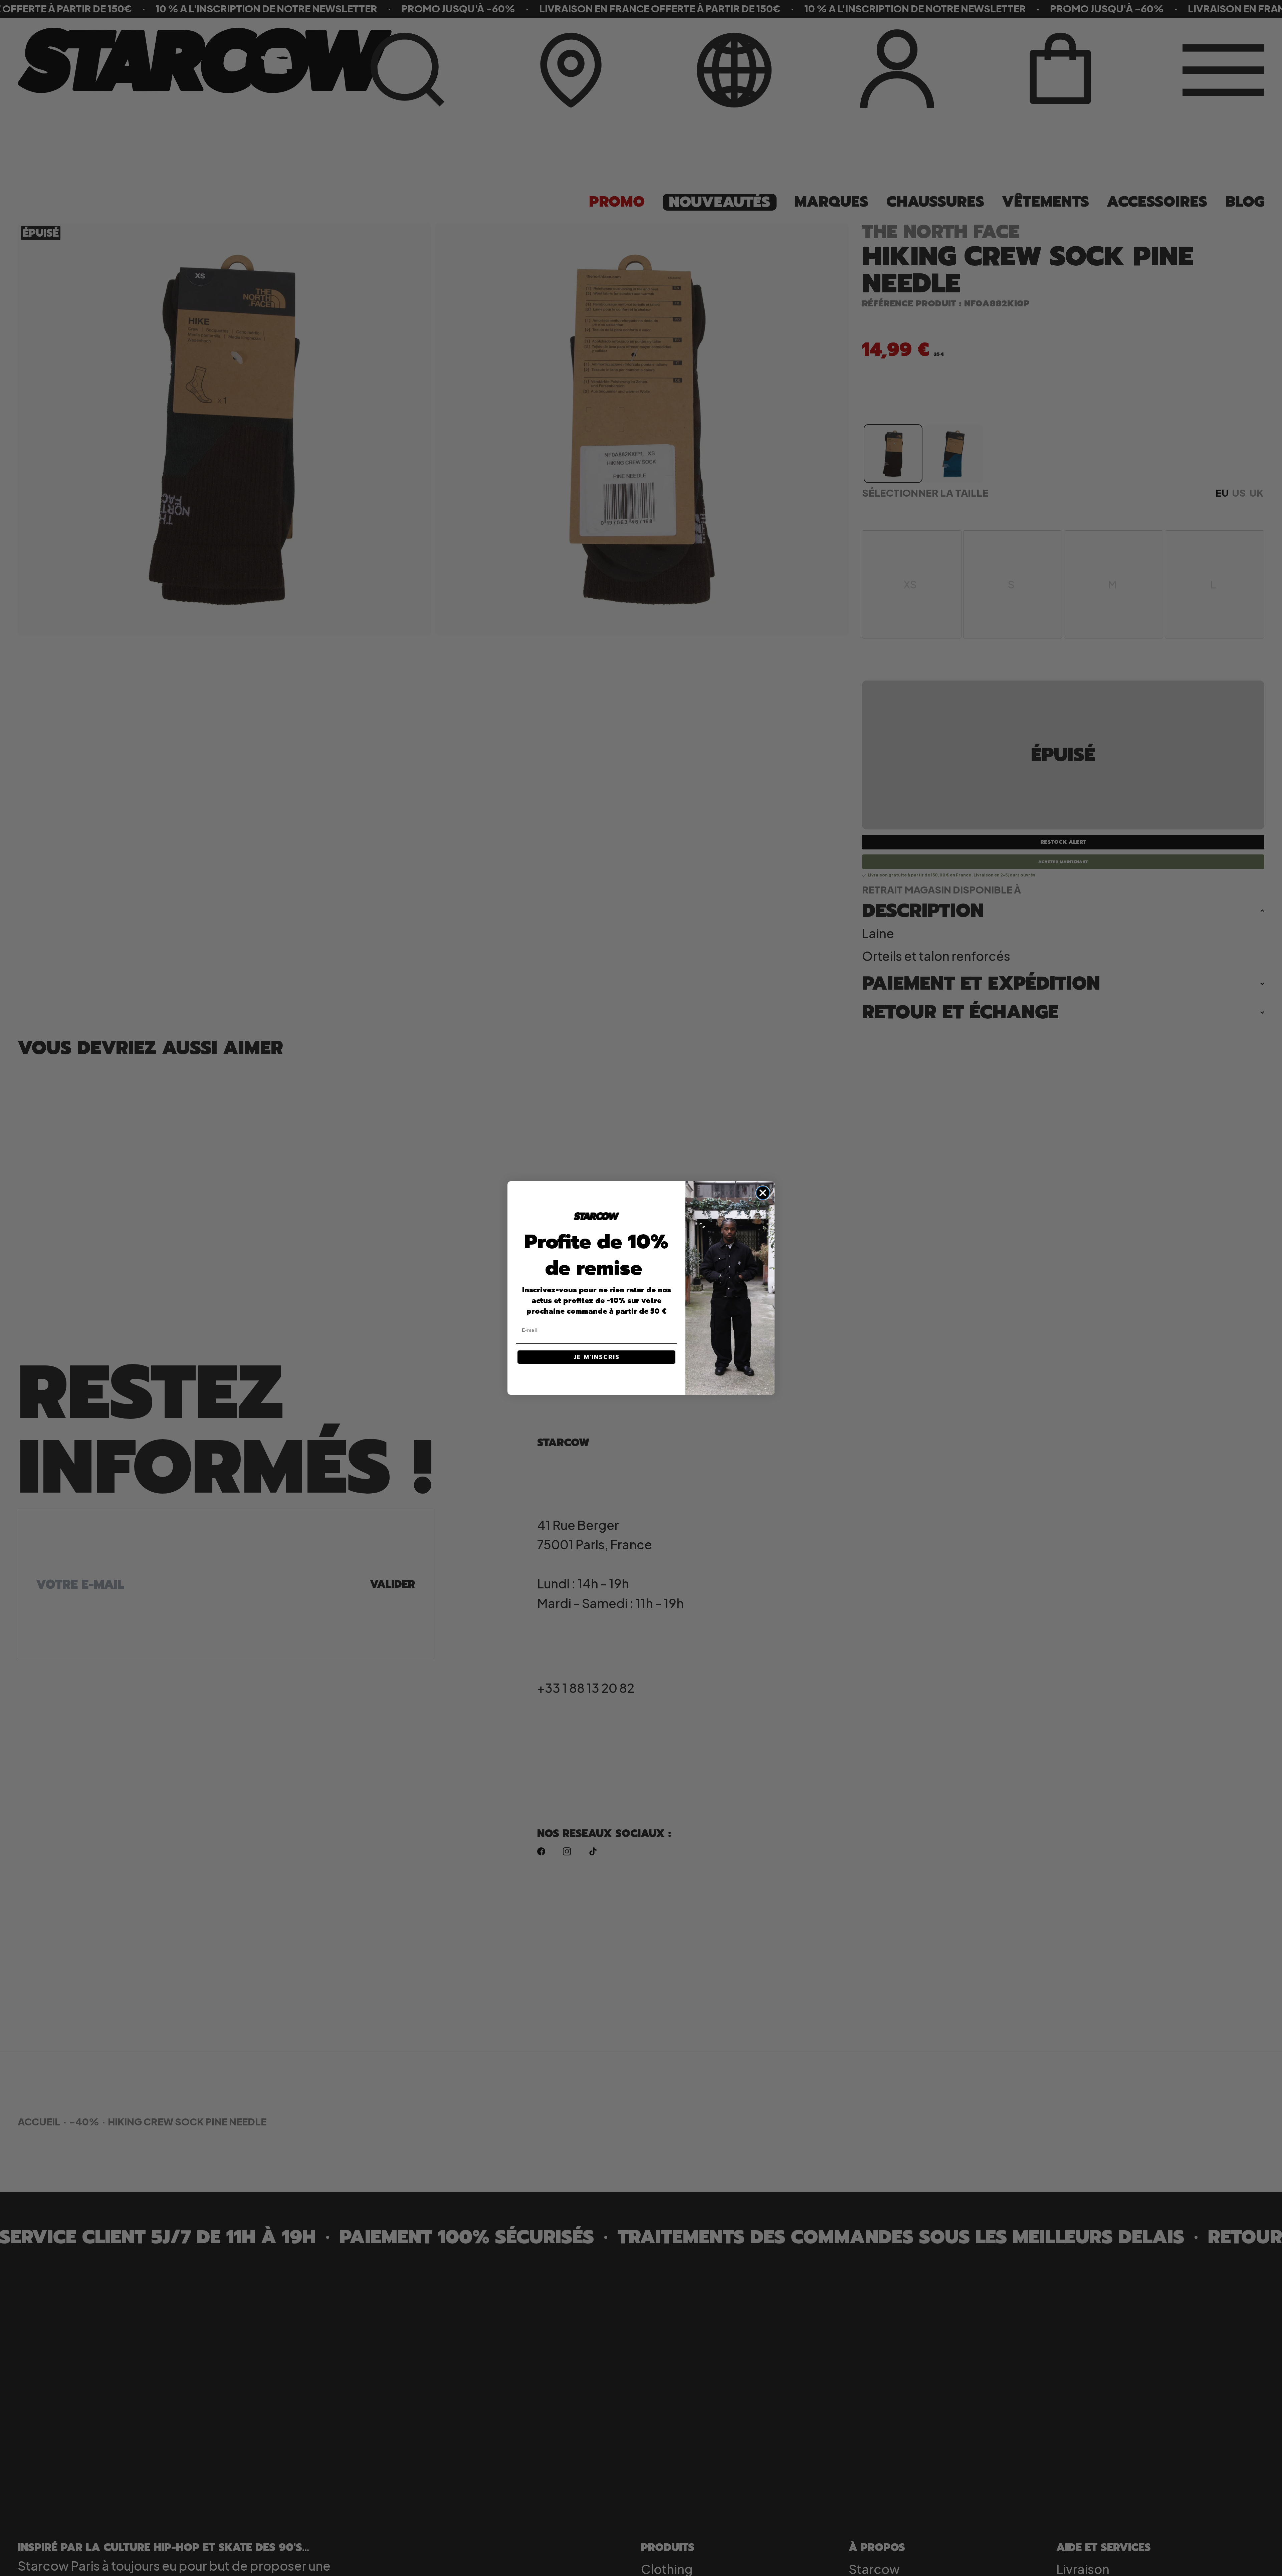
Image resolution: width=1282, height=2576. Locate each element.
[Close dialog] (763, 1193)
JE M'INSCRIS (597, 1357)
